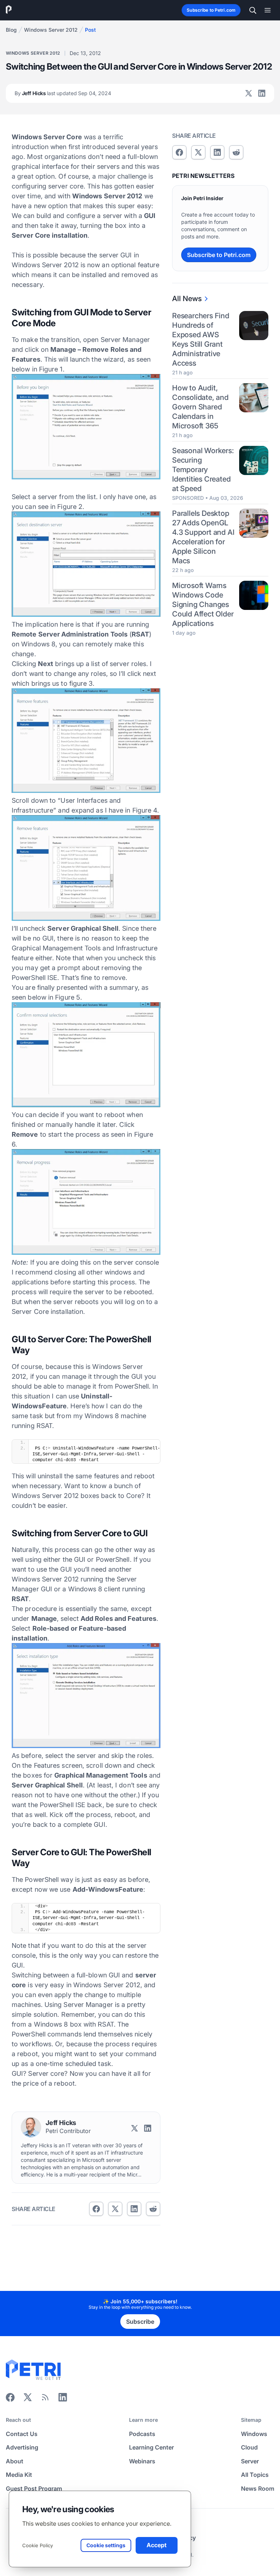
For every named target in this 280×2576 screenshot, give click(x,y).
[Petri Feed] (45, 2400)
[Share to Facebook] (96, 2209)
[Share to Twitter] (115, 2209)
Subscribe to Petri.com (211, 10)
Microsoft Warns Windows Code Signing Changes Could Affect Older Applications (203, 604)
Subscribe (140, 2322)
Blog (11, 30)
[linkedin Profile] (262, 93)
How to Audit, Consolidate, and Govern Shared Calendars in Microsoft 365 (200, 407)
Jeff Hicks (63, 93)
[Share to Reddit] (153, 2209)
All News (187, 299)
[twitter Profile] (249, 93)
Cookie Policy (38, 2545)
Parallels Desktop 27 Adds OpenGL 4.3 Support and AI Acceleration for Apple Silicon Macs (203, 537)
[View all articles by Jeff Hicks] (31, 2127)
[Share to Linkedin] (134, 2209)
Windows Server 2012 (51, 30)
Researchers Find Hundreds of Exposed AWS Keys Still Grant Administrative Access (201, 339)
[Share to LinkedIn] (63, 2400)
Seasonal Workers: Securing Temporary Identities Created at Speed (203, 470)
